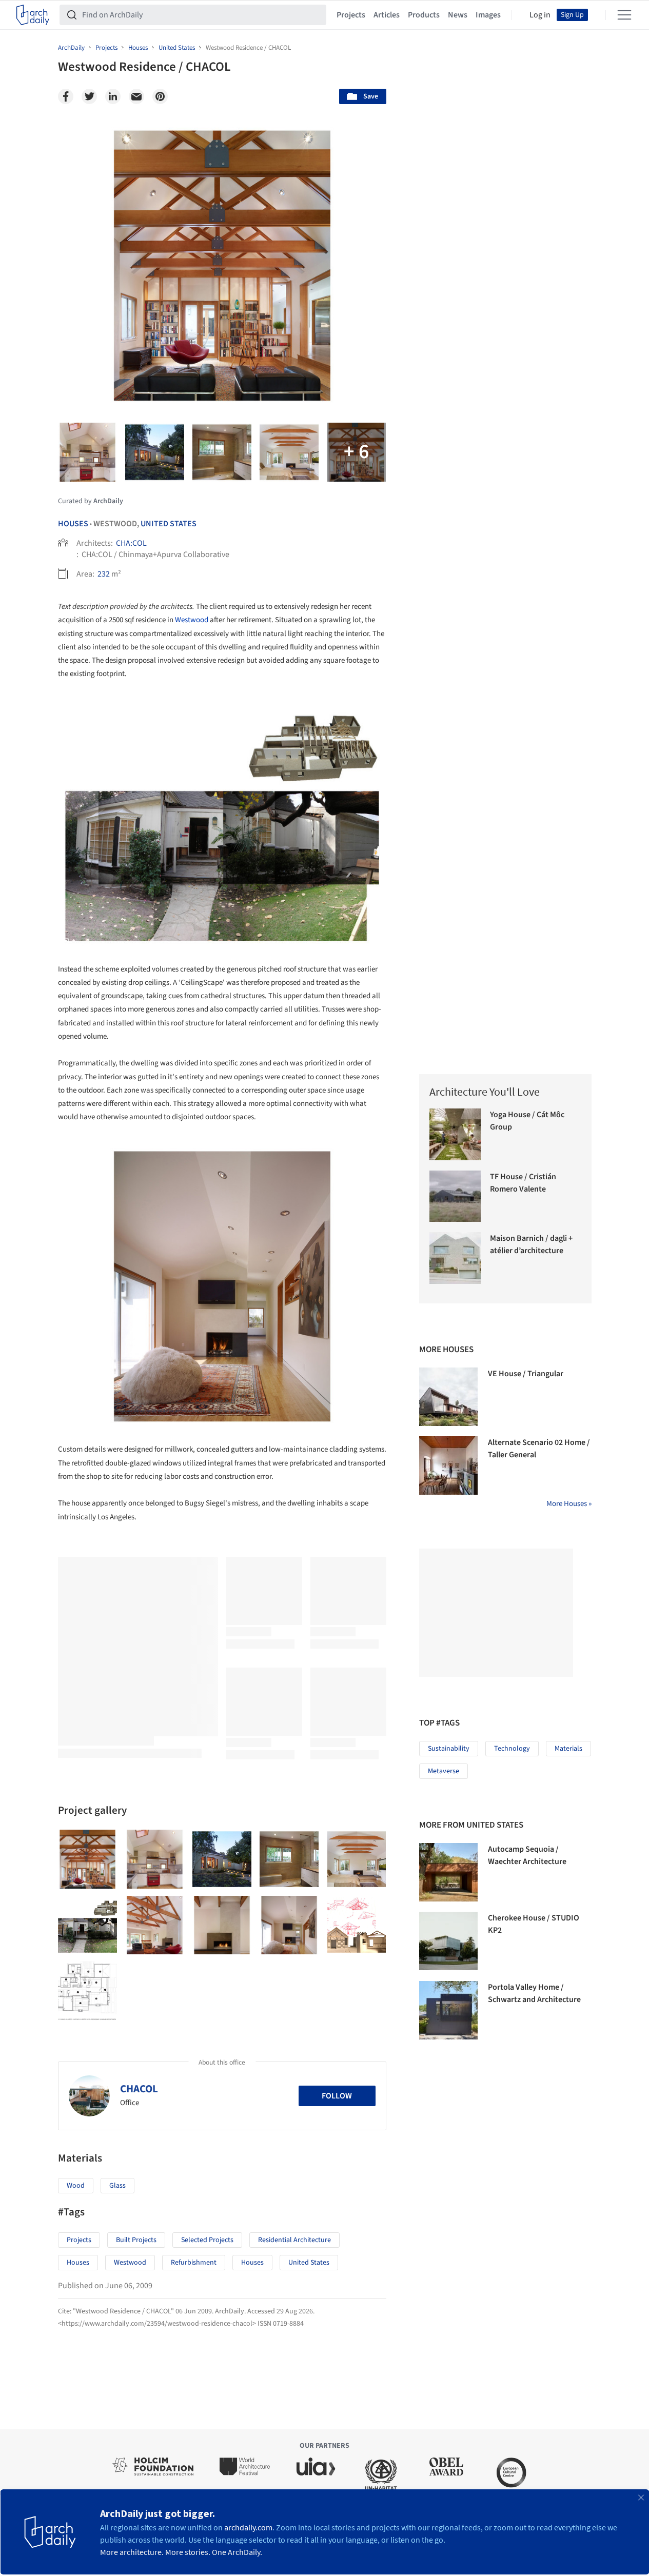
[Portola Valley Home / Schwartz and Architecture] (448, 2010)
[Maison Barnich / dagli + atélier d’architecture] (455, 1258)
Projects (351, 15)
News (458, 15)
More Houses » (569, 1504)
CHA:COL (131, 543)
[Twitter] (89, 96)
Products (424, 15)
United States (169, 524)
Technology (512, 1749)
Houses (73, 524)
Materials (568, 1749)
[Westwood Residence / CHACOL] (87, 1859)
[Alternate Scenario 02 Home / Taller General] (448, 1465)
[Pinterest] (160, 96)
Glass (117, 2186)
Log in (540, 15)
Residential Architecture (294, 2240)
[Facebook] (66, 96)
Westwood (192, 620)
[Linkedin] (113, 96)
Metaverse (444, 1771)
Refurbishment (194, 2263)
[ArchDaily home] (33, 15)
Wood (76, 2186)
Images (488, 15)
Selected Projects (207, 2240)
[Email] (136, 96)
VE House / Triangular (526, 1374)
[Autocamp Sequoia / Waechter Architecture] (448, 1872)
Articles (387, 15)
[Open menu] (624, 15)
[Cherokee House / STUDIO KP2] (448, 1941)
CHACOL (139, 2089)
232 (104, 574)
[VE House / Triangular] (448, 1397)
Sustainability (449, 1749)
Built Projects (136, 2240)
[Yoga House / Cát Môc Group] (455, 1134)
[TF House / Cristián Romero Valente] (455, 1196)
